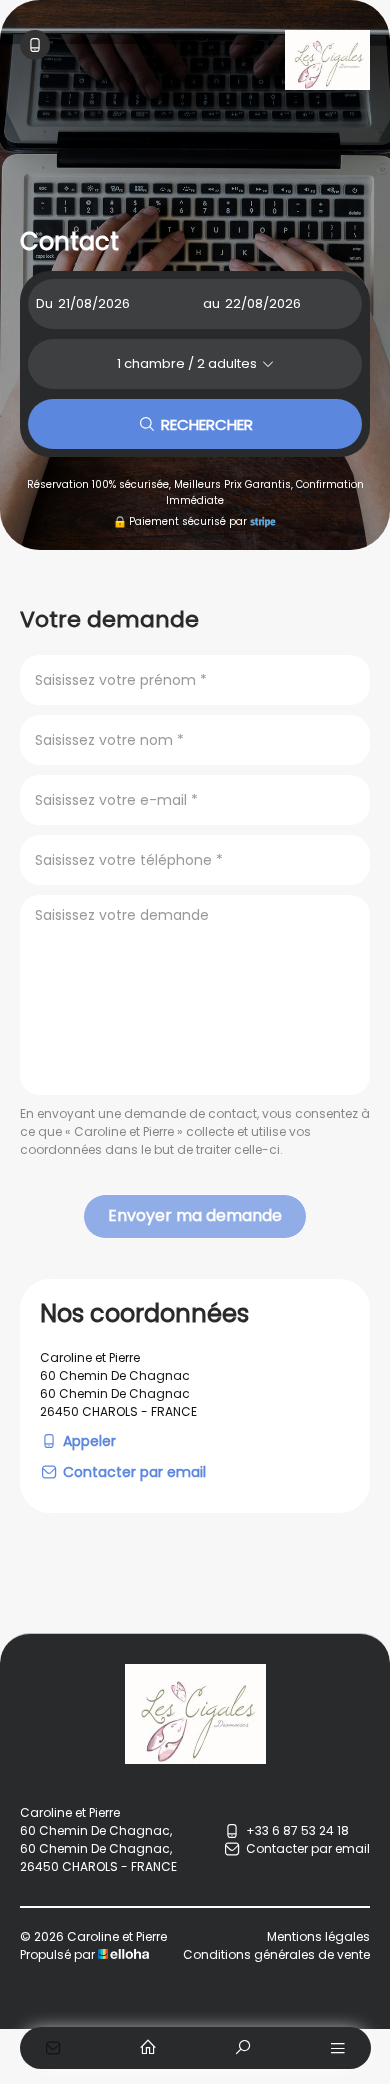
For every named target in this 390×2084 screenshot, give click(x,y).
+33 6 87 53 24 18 (297, 1830)
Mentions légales (318, 1936)
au (211, 303)
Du (44, 303)
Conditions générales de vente (276, 1954)
